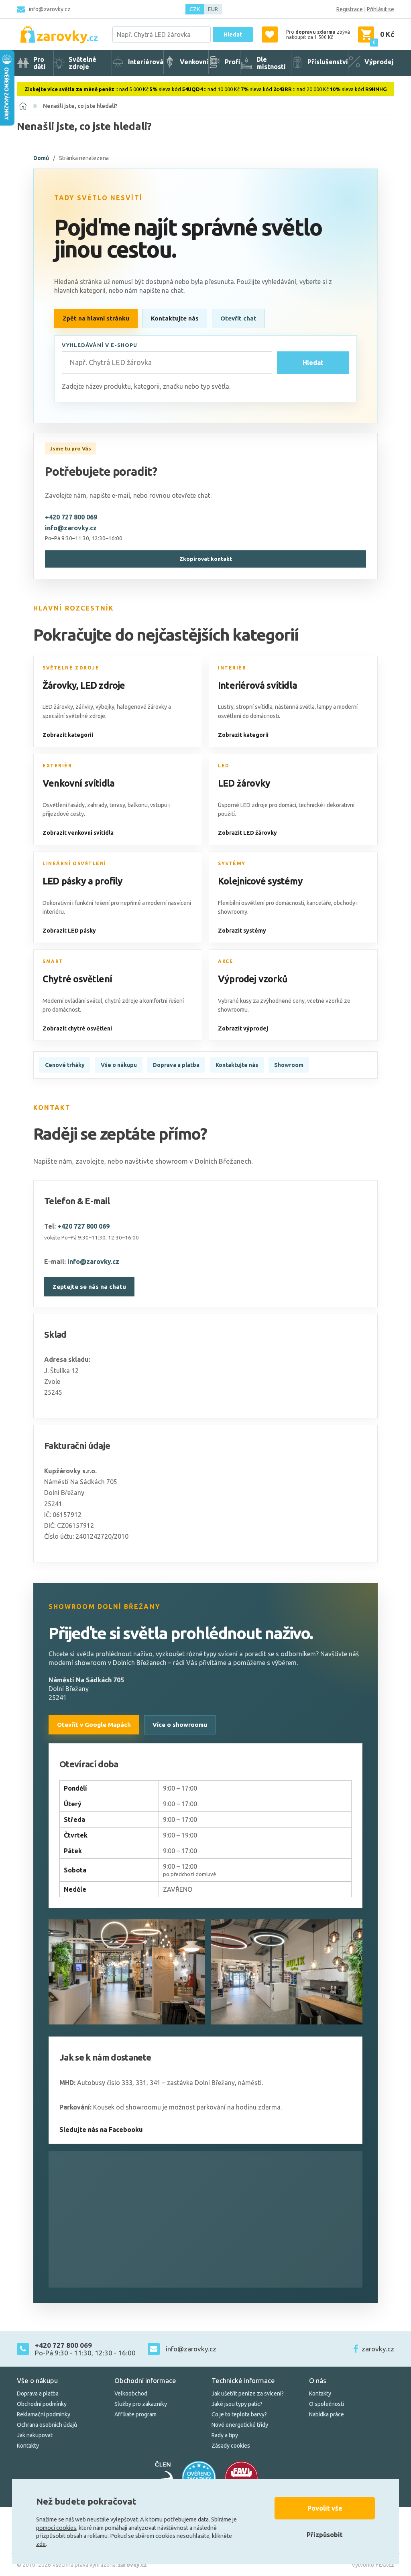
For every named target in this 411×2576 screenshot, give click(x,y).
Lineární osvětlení (74, 863)
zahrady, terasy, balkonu (117, 805)
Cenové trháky (65, 1065)
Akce (226, 961)
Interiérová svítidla (257, 685)
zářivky (84, 707)
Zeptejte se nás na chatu (89, 1287)
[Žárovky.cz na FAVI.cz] (242, 2478)
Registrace (350, 9)
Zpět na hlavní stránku (96, 318)
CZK (195, 9)
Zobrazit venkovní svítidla (78, 833)
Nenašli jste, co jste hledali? (80, 106)
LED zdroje (103, 685)
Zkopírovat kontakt (206, 559)
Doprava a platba (176, 1065)
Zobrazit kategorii (68, 735)
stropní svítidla (254, 707)
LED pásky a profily (83, 881)
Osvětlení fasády (64, 805)
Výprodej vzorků (253, 979)
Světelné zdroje (71, 668)
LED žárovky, (58, 707)
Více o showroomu (180, 1725)
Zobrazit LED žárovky (247, 833)
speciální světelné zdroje (74, 716)
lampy (325, 707)
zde (41, 2544)
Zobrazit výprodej (243, 1028)
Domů (41, 158)
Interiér (232, 668)
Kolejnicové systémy (260, 881)
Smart (53, 961)
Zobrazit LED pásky (69, 931)
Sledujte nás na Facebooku (101, 2130)
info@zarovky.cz (50, 9)
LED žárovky (244, 783)
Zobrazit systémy (242, 931)
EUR (213, 9)
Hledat (233, 34)
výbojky (105, 707)
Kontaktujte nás (175, 318)
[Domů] (23, 106)
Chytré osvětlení (77, 979)
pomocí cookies (56, 2528)
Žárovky (59, 685)
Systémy (232, 863)
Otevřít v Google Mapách (94, 1725)
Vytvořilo (373, 2565)
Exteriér (57, 766)
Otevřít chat (238, 318)
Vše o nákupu (119, 1065)
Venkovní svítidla (78, 783)
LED (224, 766)
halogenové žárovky (142, 707)
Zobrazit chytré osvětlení (77, 1028)
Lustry (226, 707)
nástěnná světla (295, 707)
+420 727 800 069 (71, 517)
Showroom (289, 1065)
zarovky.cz (378, 2349)
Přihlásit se (380, 9)
